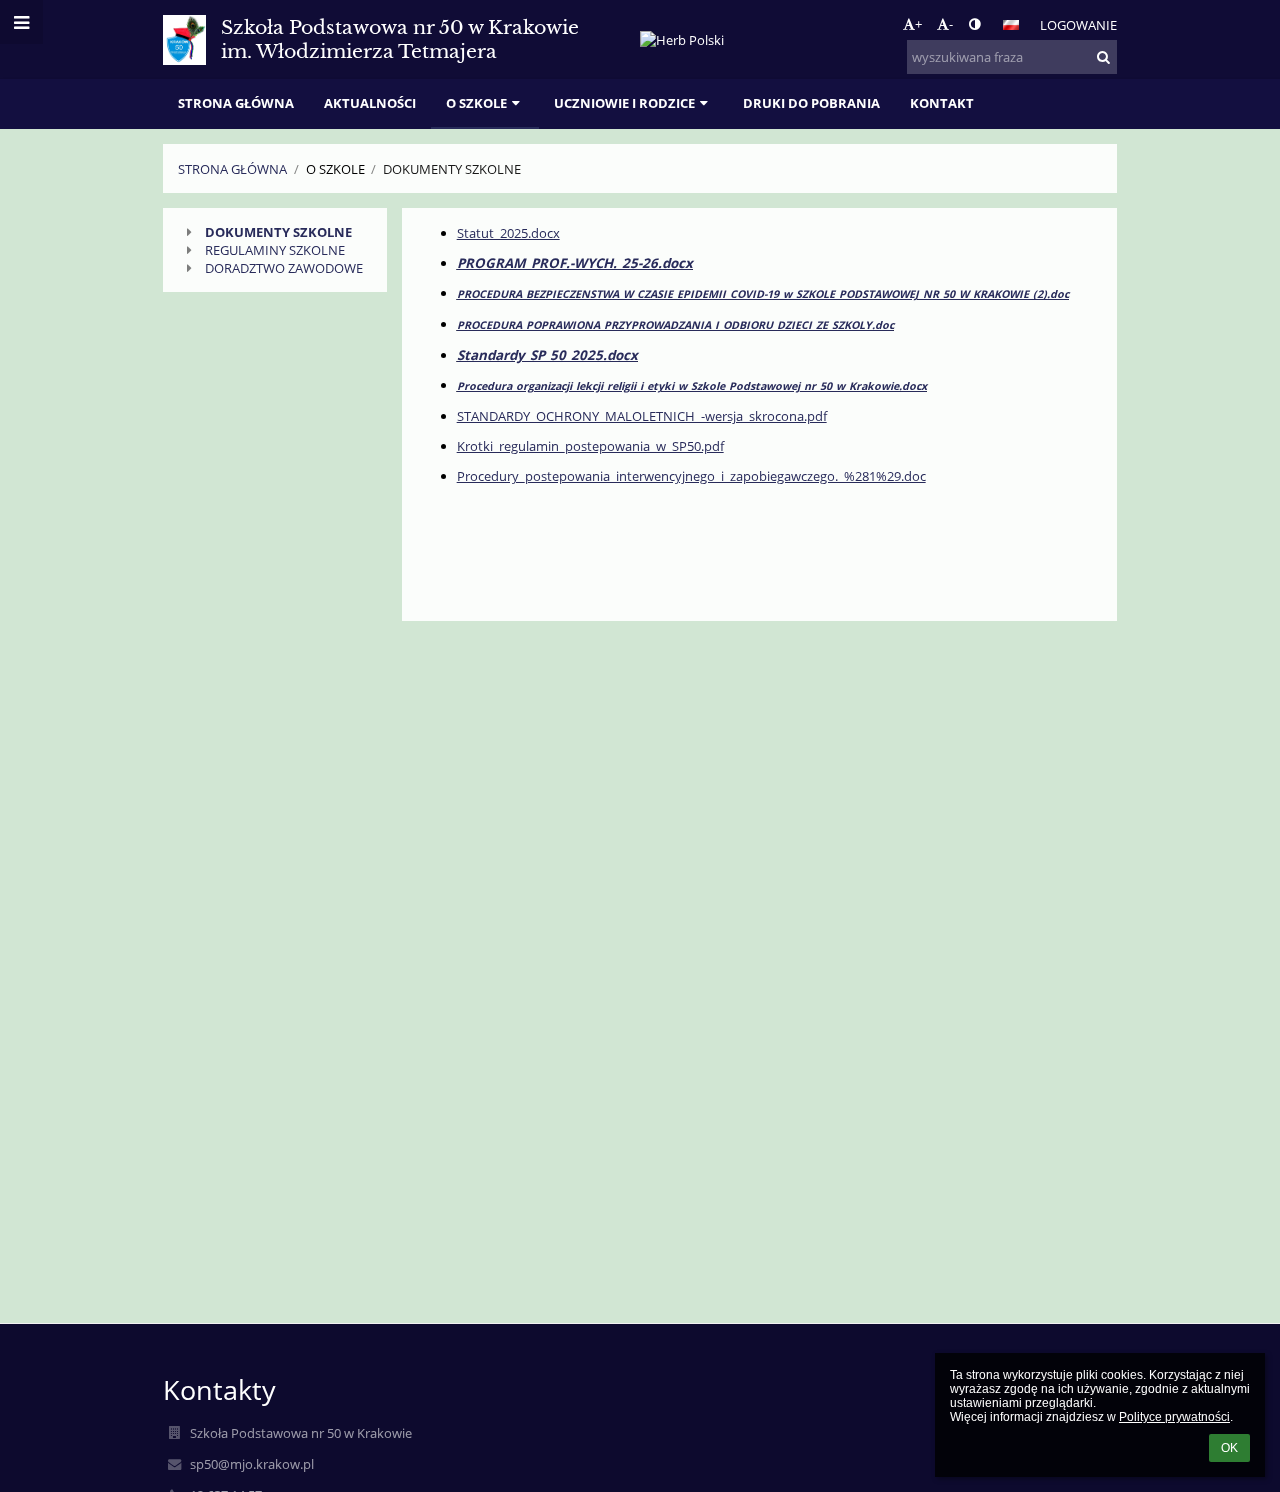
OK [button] (1229, 1448)
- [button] (951, 24)
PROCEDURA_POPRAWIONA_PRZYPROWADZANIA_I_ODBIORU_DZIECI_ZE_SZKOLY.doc (675, 325)
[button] (974, 24)
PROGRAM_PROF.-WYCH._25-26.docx (575, 263)
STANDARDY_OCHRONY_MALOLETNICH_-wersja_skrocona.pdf (642, 416)
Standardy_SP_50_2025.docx (547, 355)
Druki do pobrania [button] (811, 103)
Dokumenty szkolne (452, 169)
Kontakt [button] (942, 103)
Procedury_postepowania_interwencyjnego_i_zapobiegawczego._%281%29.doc (691, 476)
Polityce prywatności (1174, 1417)
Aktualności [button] (370, 103)
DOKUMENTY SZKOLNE (278, 232)
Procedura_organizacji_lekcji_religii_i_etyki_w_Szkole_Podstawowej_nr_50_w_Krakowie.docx (692, 386)
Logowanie (1078, 25)
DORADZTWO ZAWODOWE (284, 268)
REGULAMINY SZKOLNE (275, 250)
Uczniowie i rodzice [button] (624, 103)
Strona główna (232, 169)
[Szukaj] (1103, 57)
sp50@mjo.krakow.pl (252, 1464)
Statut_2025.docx (508, 233)
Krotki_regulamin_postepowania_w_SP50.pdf (590, 446)
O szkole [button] (476, 103)
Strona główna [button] (236, 103)
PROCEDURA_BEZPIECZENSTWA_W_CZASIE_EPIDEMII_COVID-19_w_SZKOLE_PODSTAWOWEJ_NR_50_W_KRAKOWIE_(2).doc (763, 294)
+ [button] (918, 24)
